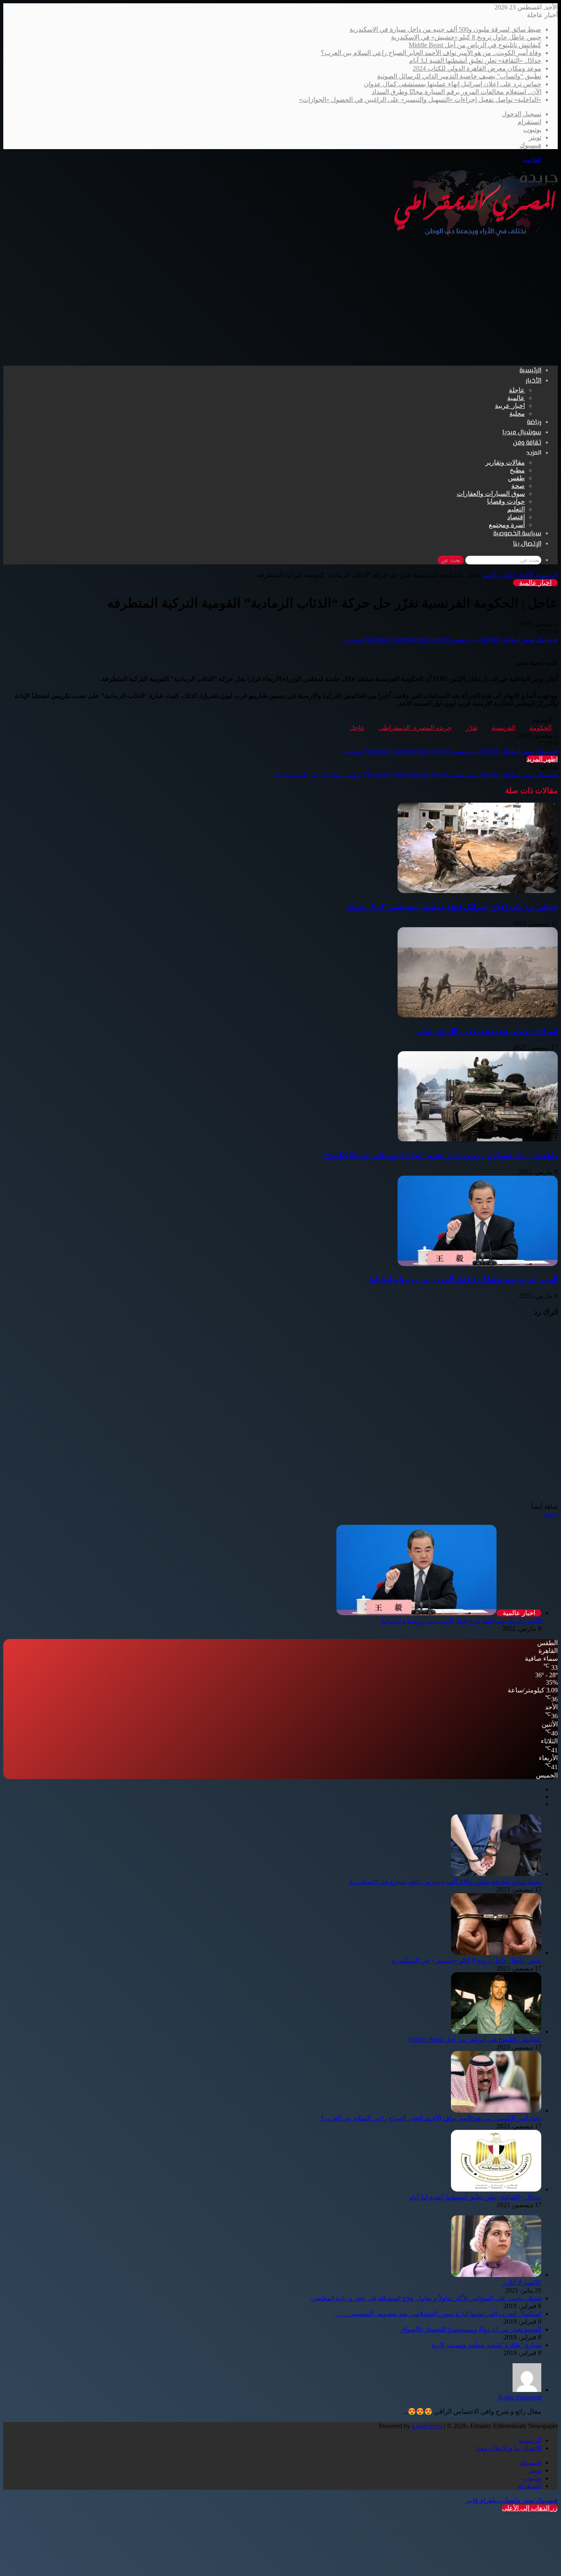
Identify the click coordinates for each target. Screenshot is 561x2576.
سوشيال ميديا (522, 433)
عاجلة (517, 390)
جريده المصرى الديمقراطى (415, 728)
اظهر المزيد (542, 759)
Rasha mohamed (520, 2397)
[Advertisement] (280, 302)
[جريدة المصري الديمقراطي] (476, 234)
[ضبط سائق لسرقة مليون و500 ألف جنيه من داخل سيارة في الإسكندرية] (496, 1874)
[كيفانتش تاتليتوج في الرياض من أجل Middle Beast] (496, 2032)
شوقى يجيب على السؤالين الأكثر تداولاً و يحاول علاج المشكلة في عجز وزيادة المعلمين (426, 2298)
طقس (516, 478)
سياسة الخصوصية (517, 534)
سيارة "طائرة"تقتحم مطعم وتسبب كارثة (486, 2345)
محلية (517, 413)
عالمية (516, 398)
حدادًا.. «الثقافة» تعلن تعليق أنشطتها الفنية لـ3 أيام (475, 61)
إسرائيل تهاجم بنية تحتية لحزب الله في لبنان (487, 1031)
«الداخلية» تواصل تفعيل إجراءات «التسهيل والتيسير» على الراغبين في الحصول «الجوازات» (420, 100)
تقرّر (472, 728)
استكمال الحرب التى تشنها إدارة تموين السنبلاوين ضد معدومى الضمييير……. (438, 2314)
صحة (518, 486)
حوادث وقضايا (506, 501)
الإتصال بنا (527, 544)
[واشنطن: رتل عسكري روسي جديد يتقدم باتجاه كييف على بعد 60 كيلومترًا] (478, 1139)
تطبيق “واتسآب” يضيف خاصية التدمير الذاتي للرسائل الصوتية (459, 76)
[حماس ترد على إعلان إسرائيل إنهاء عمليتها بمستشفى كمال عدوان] (478, 891)
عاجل (357, 728)
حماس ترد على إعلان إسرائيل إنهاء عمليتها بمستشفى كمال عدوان (453, 84)
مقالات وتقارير (505, 462)
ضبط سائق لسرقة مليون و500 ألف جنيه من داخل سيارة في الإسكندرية (445, 29)
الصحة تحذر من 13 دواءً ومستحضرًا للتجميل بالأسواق (471, 2329)
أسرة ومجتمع (507, 525)
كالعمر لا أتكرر (522, 2282)
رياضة (534, 422)
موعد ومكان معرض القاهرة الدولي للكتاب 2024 (477, 68)
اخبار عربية (510, 406)
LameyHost (427, 2426)
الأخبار (533, 381)
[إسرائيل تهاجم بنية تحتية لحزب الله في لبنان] (478, 1015)
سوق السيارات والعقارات (491, 494)
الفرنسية (504, 728)
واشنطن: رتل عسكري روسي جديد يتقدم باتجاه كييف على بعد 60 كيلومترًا (440, 1155)
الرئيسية (530, 371)
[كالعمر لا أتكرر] (496, 2275)
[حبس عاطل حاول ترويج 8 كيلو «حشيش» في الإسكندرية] (496, 1953)
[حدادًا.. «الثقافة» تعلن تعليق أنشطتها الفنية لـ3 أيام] (496, 2189)
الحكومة (540, 728)
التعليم (516, 509)
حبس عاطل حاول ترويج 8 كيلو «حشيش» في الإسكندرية (466, 37)
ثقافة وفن (527, 443)
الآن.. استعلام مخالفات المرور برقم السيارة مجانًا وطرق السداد (456, 92)
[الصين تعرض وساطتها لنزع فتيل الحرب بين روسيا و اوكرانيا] (478, 1264)
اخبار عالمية (499, 575)
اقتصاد (516, 517)
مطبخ (517, 470)
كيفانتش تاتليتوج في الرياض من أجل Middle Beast (475, 45)
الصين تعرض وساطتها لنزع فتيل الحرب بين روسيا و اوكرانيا (463, 1279)
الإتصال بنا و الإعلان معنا (509, 2448)
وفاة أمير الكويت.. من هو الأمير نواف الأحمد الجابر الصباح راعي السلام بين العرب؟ (431, 53)
